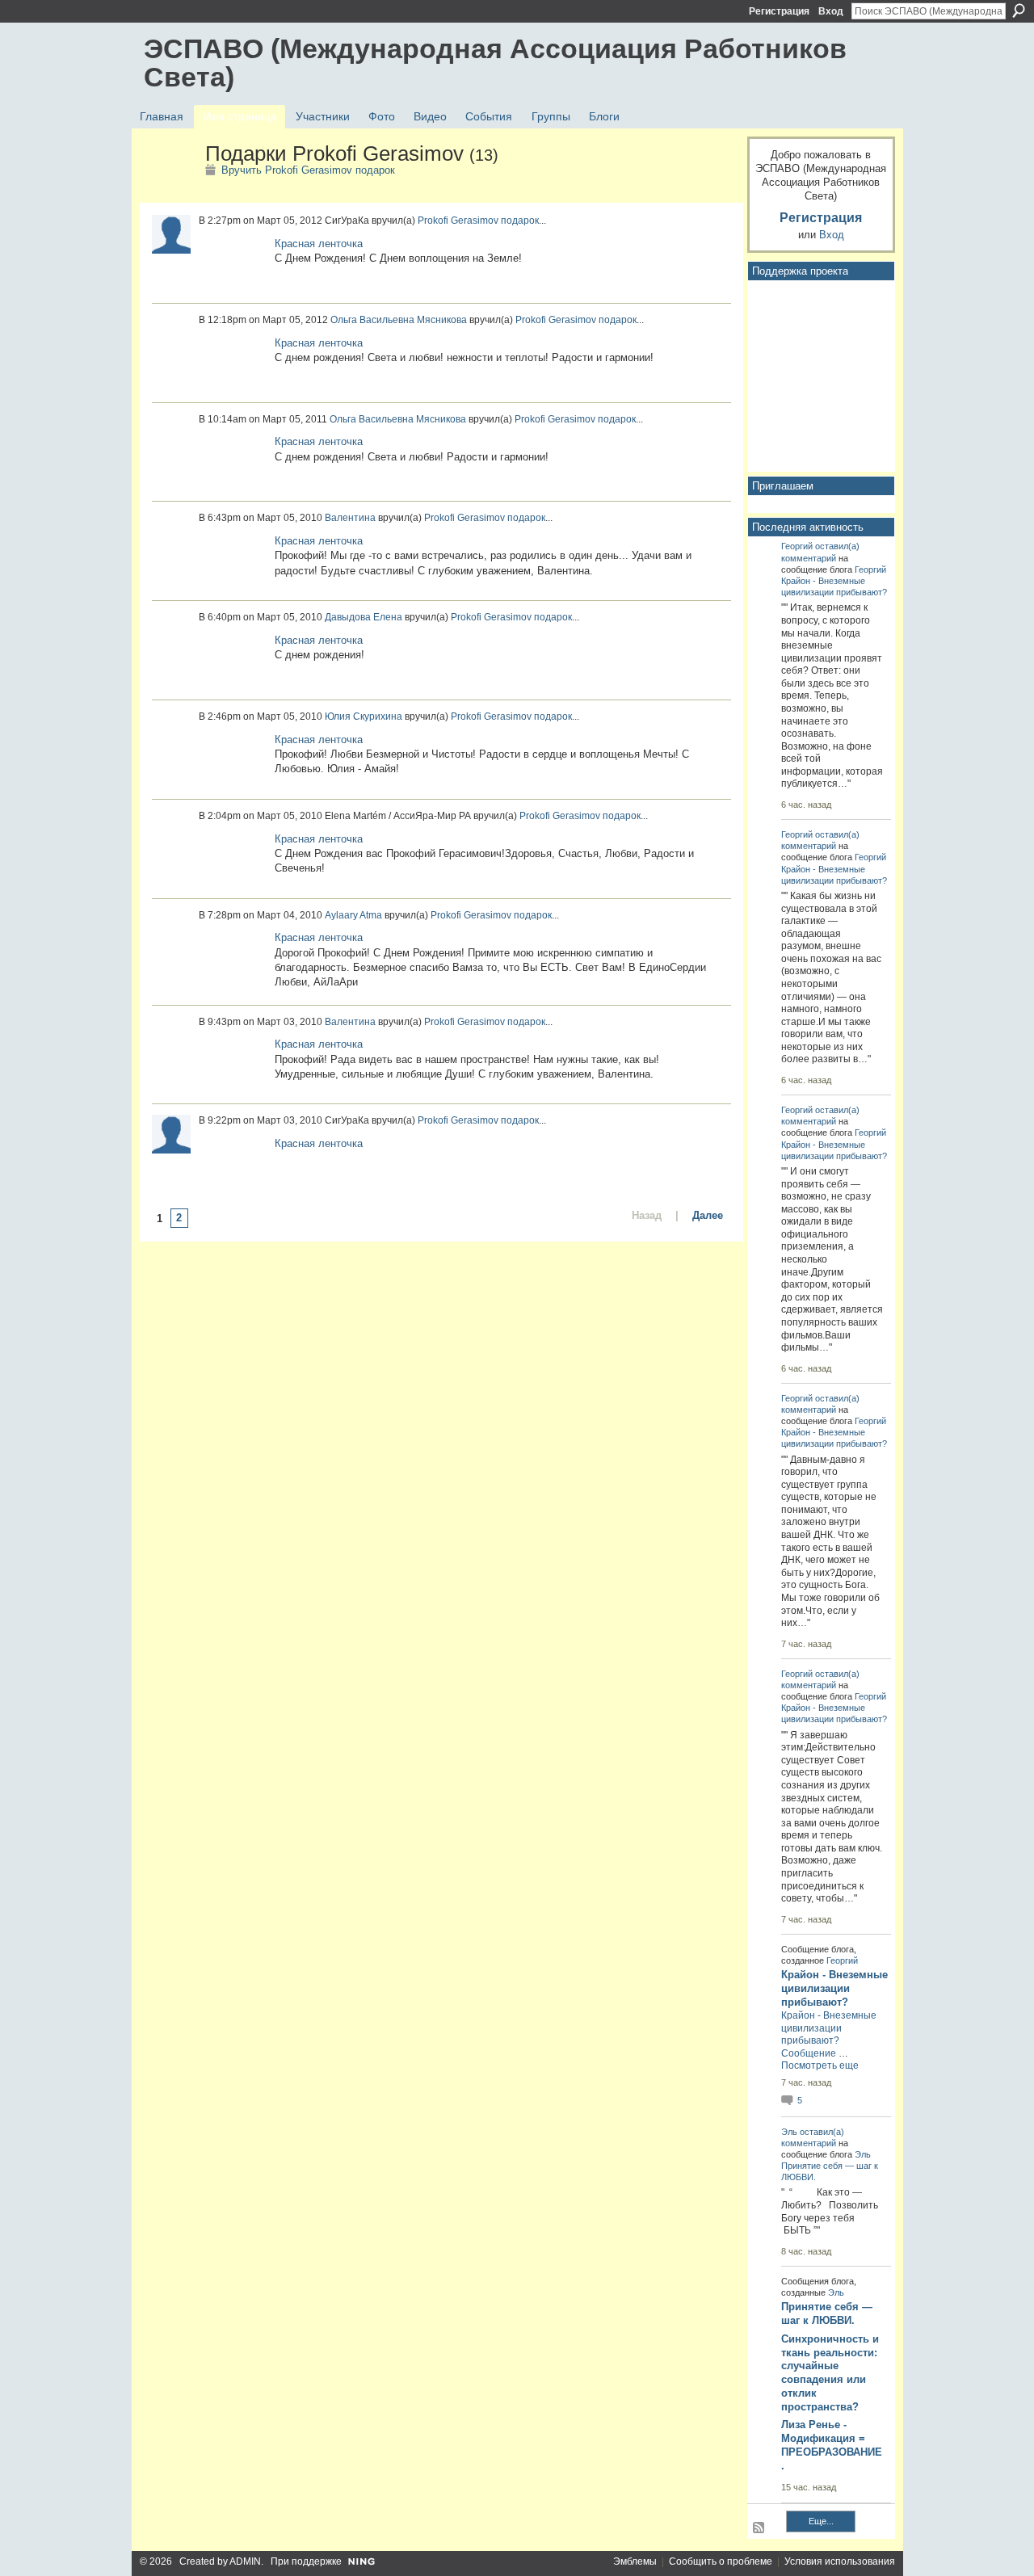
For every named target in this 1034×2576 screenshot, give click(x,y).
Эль (789, 2132)
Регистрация (779, 11)
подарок (520, 221)
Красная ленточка (319, 244)
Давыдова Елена (364, 617)
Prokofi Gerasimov (458, 221)
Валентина (350, 518)
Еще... (821, 2521)
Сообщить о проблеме (721, 2561)
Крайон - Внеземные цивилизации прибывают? (834, 1988)
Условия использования (840, 2561)
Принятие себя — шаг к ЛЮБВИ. (827, 2313)
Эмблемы (635, 2561)
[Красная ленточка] (233, 263)
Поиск (1019, 11)
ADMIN (245, 2561)
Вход (831, 11)
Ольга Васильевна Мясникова (399, 320)
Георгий (797, 546)
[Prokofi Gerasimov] (170, 188)
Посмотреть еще (820, 2065)
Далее (708, 1215)
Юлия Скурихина (364, 716)
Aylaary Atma (353, 915)
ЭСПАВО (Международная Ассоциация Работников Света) (495, 63)
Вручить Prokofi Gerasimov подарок (308, 170)
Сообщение (809, 2053)
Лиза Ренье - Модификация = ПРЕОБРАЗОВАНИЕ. (832, 2445)
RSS (759, 2528)
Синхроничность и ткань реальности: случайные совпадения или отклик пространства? (830, 2373)
